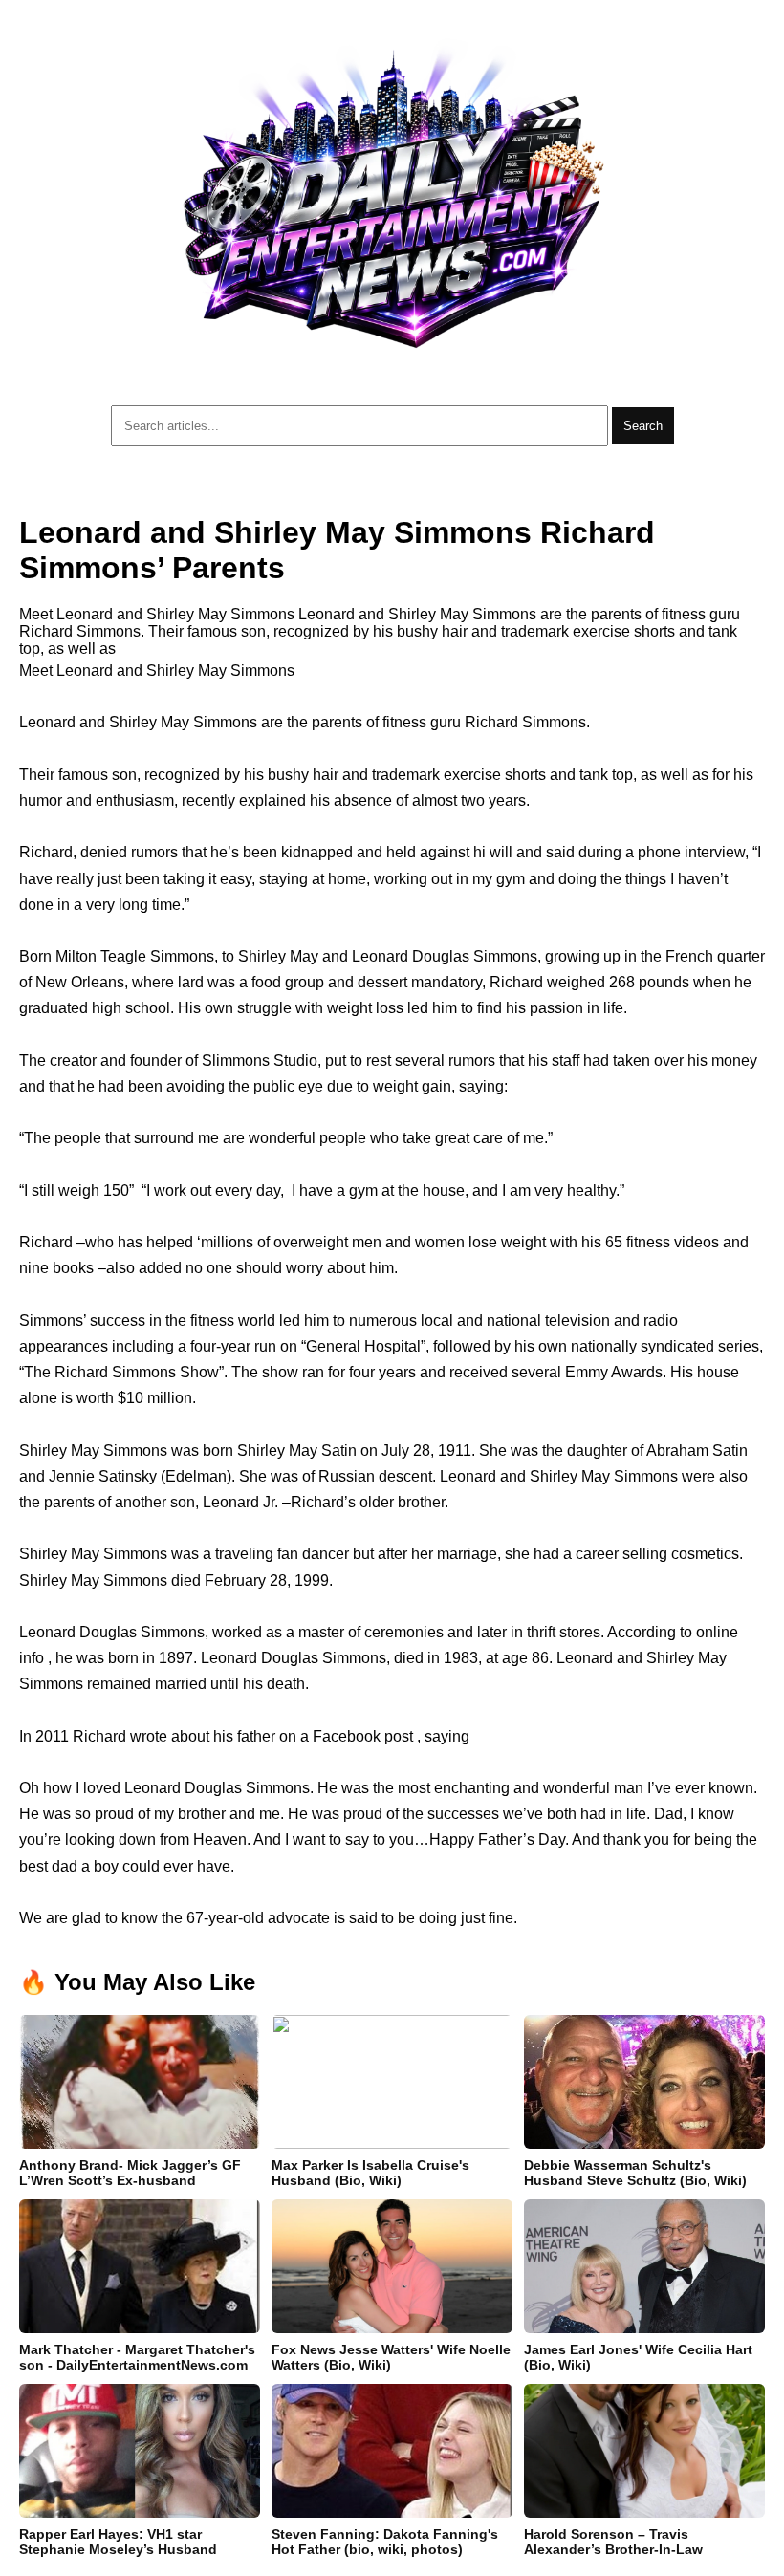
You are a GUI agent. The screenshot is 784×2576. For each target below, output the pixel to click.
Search (643, 426)
